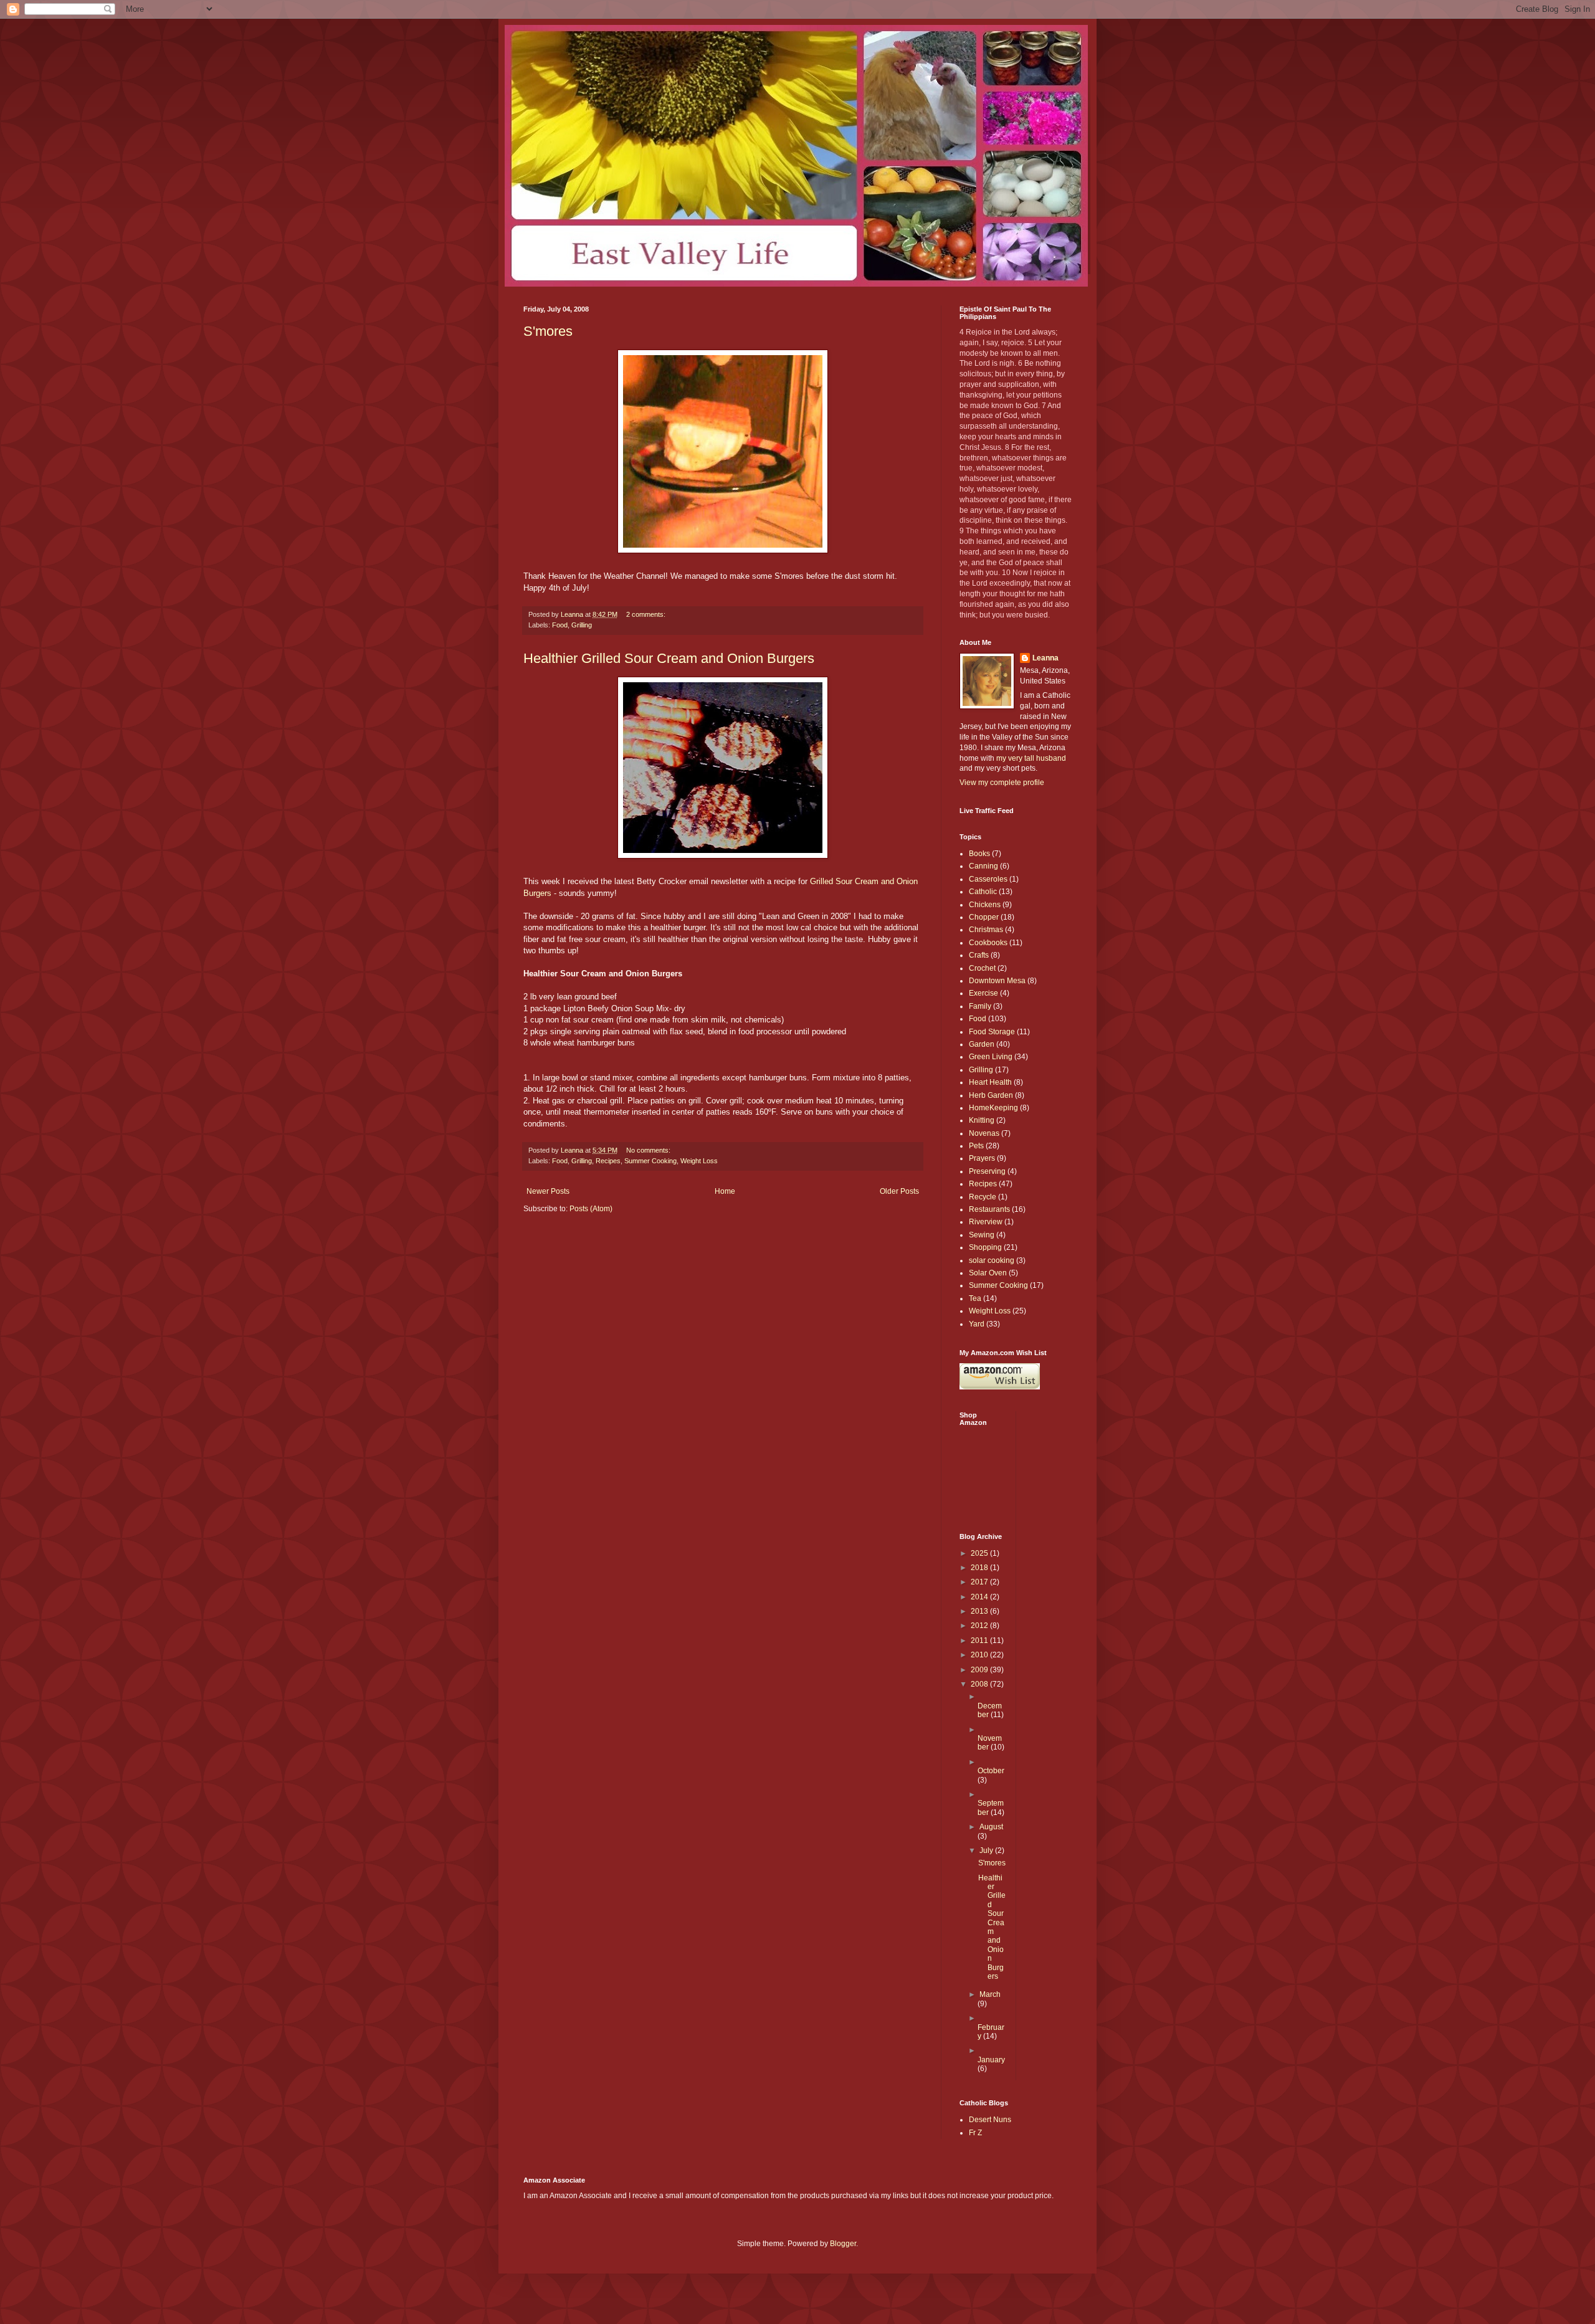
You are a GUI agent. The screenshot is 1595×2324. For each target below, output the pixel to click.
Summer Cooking (650, 1161)
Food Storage (992, 1032)
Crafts (979, 955)
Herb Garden (991, 1095)
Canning (983, 866)
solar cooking (992, 1260)
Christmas (986, 930)
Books (979, 854)
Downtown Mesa (997, 981)
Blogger (843, 2244)
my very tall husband (1031, 758)
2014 (980, 1597)
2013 (980, 1611)
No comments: (649, 1150)
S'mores (548, 331)
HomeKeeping (993, 1108)
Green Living (991, 1057)
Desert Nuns (990, 2120)
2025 (980, 1553)
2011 (980, 1641)
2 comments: (647, 614)
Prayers (982, 1158)
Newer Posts (548, 1191)
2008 (980, 1684)
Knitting (982, 1120)
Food (560, 625)
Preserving (987, 1171)
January (991, 2060)
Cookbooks (988, 943)
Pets (976, 1146)
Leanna (1045, 658)
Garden (982, 1044)
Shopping (985, 1247)
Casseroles (988, 879)
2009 (980, 1670)
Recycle (983, 1197)
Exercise (983, 993)
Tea (975, 1298)
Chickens (985, 905)
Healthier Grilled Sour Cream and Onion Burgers (669, 658)
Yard (977, 1324)
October (991, 1771)
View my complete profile (1002, 783)
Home (725, 1191)
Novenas (984, 1133)
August (991, 1827)
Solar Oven (988, 1273)
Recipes (608, 1161)
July (987, 1850)
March (990, 1994)
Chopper (984, 917)
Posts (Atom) (591, 1209)
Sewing (982, 1235)
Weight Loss (699, 1161)
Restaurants (989, 1209)
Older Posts (899, 1191)
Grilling (582, 625)
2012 (980, 1626)
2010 (980, 1655)
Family (980, 1006)
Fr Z (975, 2133)
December (990, 1710)
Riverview (986, 1222)
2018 (980, 1568)
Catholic (983, 892)
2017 (980, 1582)
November (990, 1743)
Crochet (982, 968)
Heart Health (990, 1082)
